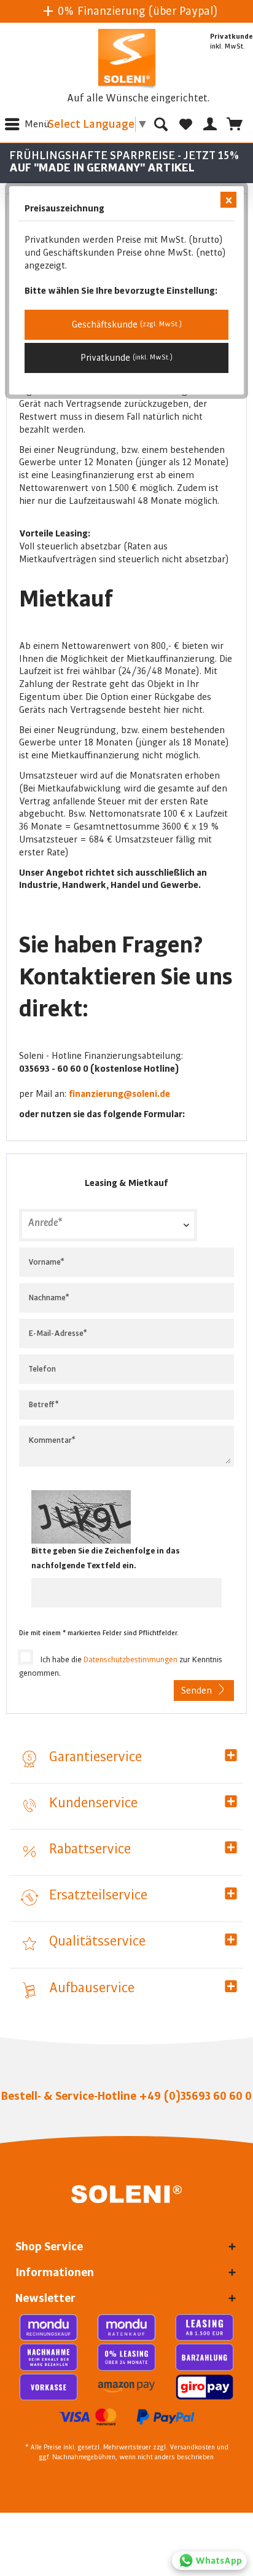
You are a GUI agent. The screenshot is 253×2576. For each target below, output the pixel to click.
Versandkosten (192, 2448)
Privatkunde (126, 358)
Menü (37, 124)
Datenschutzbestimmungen (130, 1660)
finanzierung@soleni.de (119, 1094)
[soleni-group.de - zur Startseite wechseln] (127, 60)
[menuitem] (25, 124)
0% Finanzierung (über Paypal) (136, 11)
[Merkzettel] (185, 124)
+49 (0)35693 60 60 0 (195, 2096)
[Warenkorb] (235, 124)
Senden (197, 1690)
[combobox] (108, 1225)
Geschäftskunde (127, 324)
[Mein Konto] (210, 124)
